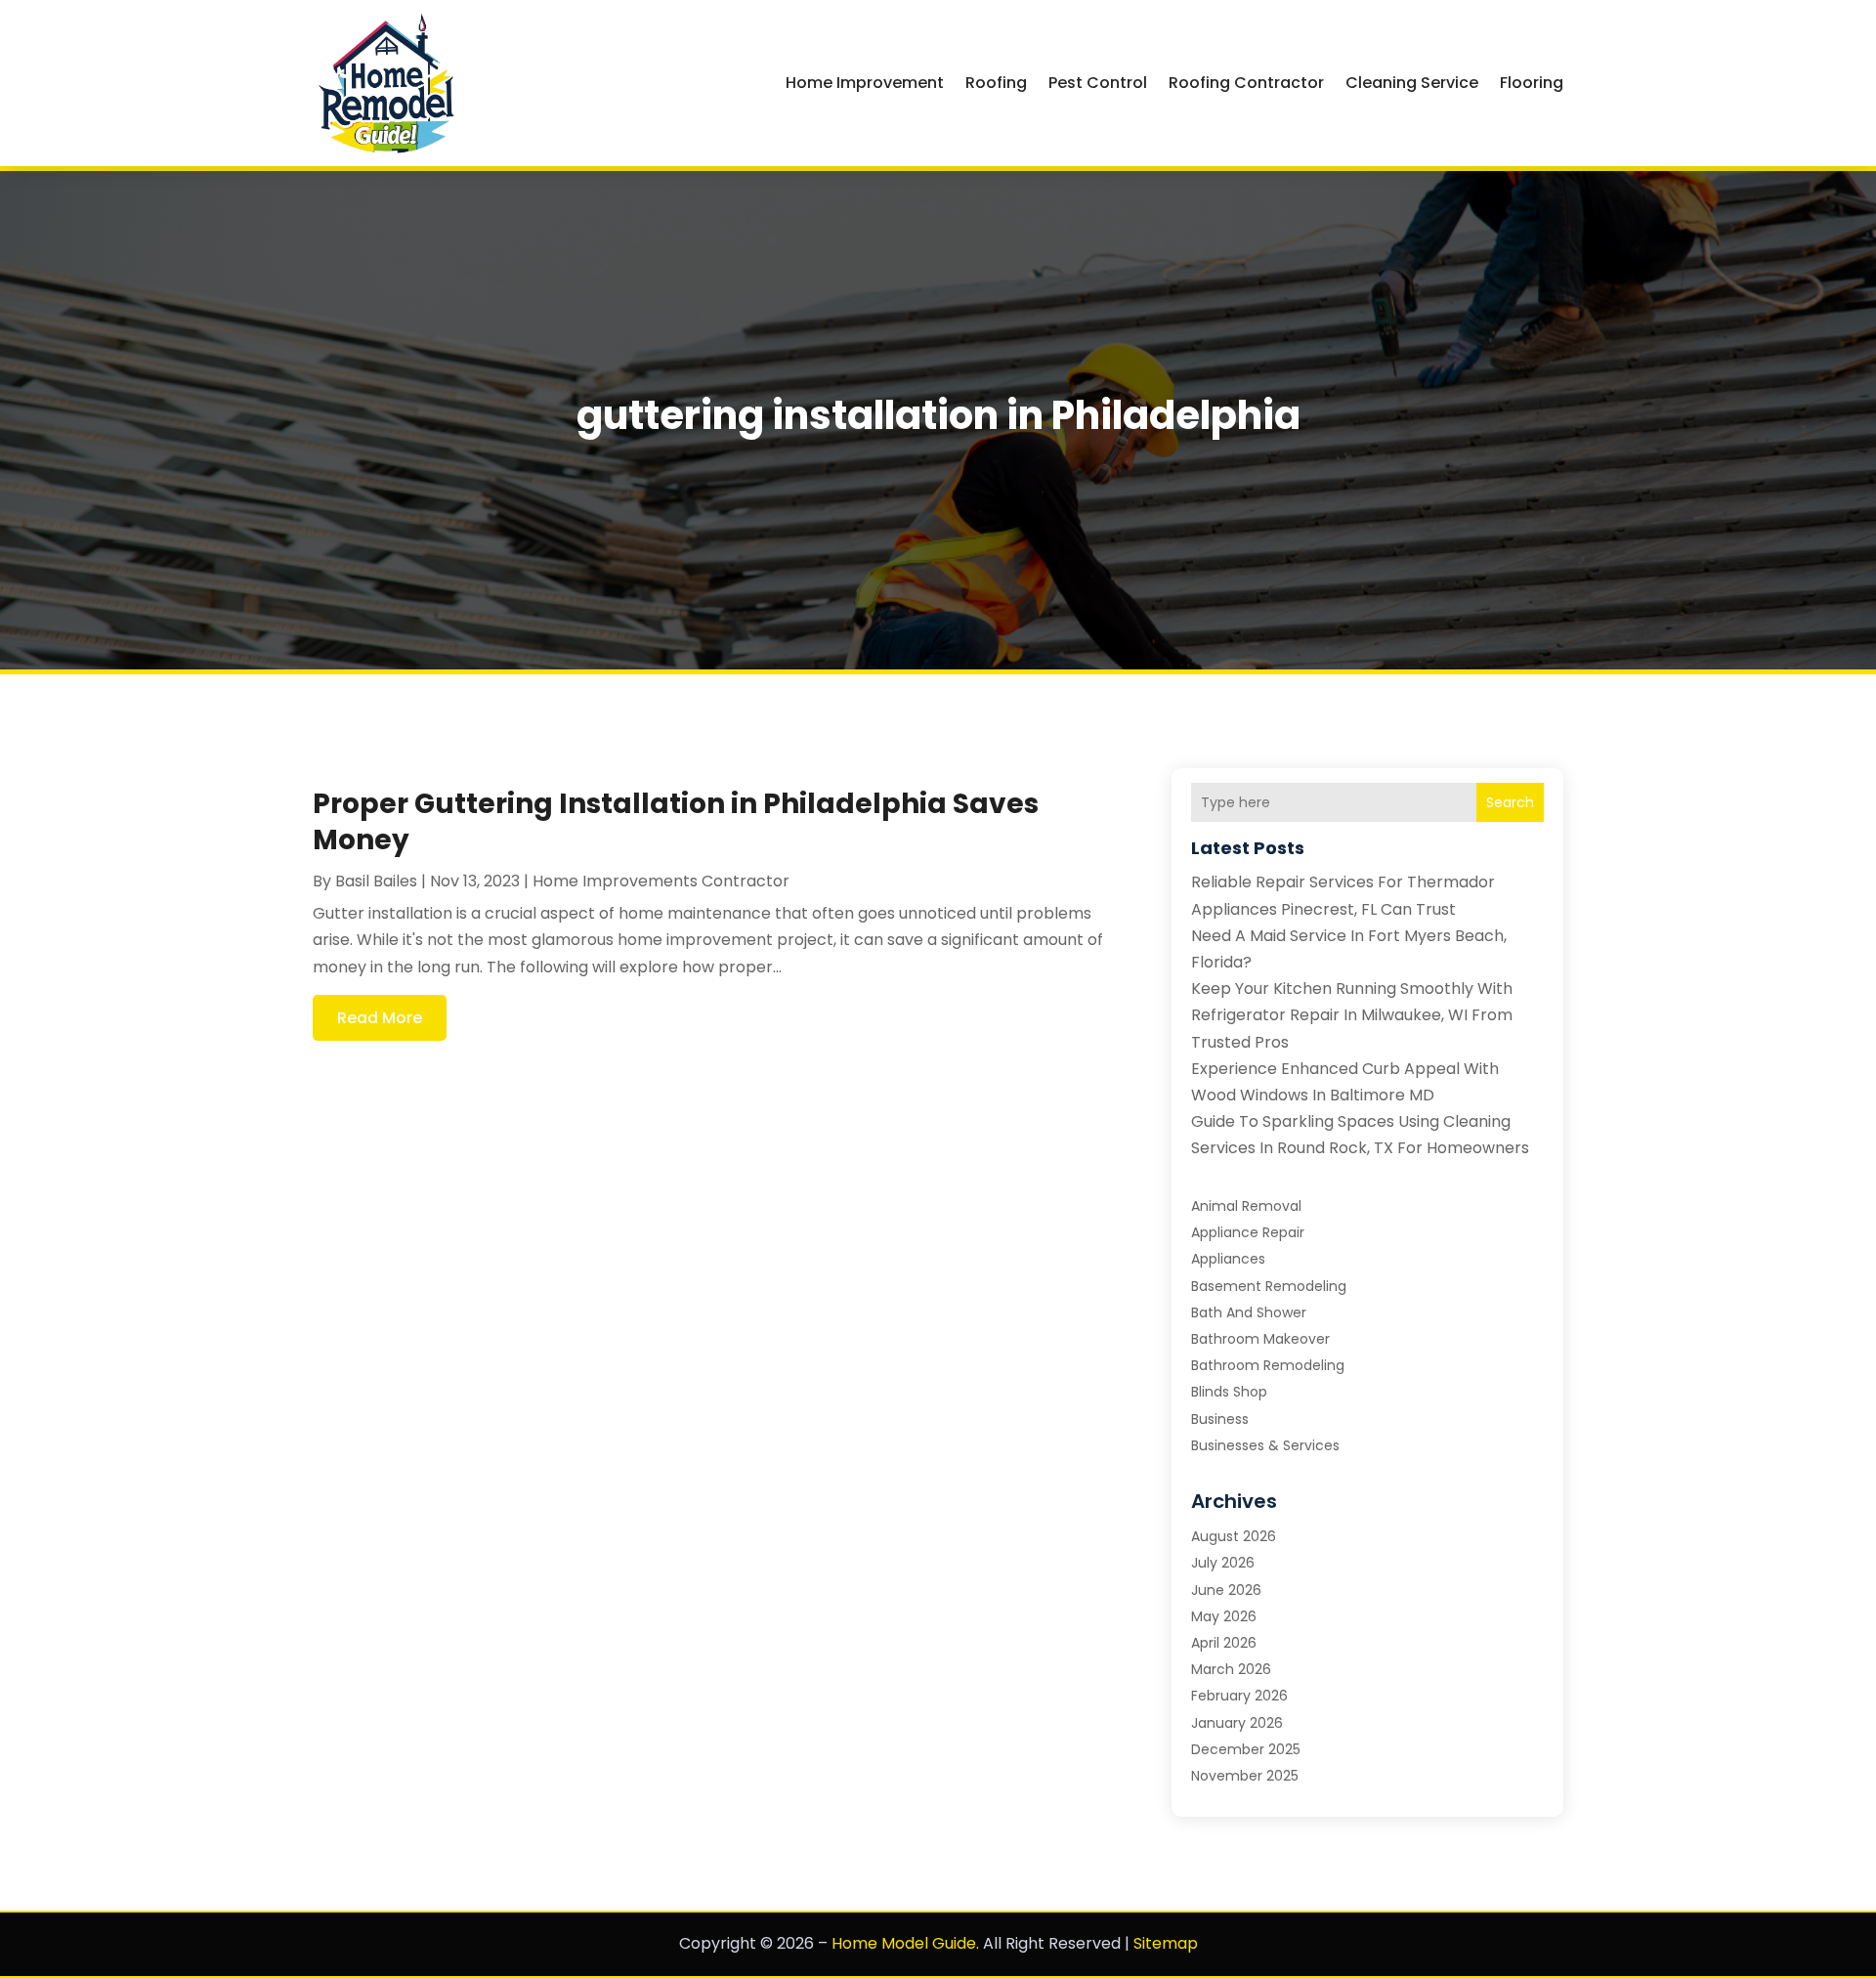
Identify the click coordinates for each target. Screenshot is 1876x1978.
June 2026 (1226, 1590)
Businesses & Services (1265, 1445)
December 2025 (1246, 1749)
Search (1510, 802)
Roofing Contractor (1246, 83)
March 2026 (1231, 1669)
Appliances (1228, 1259)
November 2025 (1245, 1776)
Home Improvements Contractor (661, 881)
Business (1220, 1419)
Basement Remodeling (1269, 1286)
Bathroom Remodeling (1268, 1365)
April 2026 (1224, 1643)
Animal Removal (1246, 1206)
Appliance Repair (1248, 1232)
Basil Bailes (376, 881)
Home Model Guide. (905, 1943)
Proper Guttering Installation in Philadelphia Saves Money (676, 821)
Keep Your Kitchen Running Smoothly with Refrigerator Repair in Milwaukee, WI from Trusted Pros (1352, 1015)
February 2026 (1239, 1696)
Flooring (1532, 83)
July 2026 (1223, 1563)
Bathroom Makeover (1260, 1339)
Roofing (996, 83)
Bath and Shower (1249, 1312)
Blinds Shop (1229, 1392)
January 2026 (1237, 1723)
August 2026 (1234, 1536)
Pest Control (1098, 83)
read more (380, 1018)
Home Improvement (865, 83)
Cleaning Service (1412, 83)
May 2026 (1224, 1616)
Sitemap (1166, 1943)
